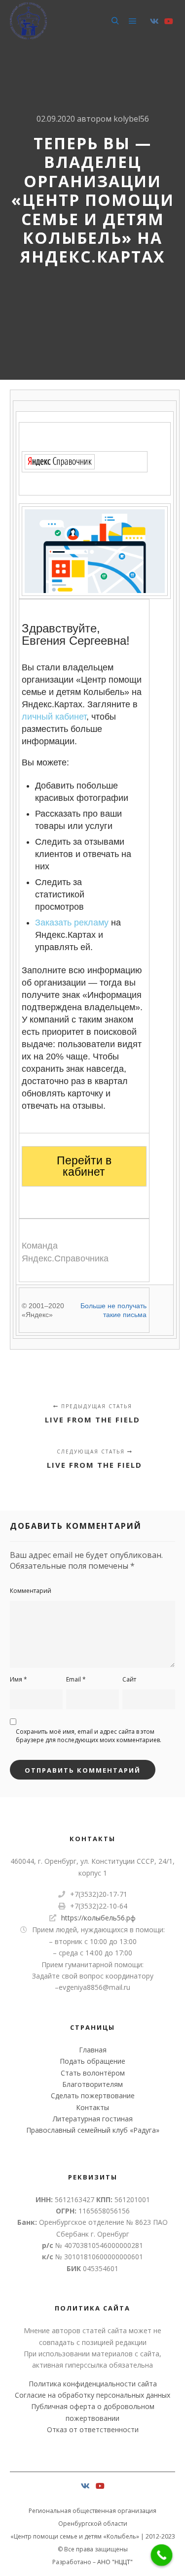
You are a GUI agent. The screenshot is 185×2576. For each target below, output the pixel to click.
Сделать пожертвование (93, 2096)
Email (76, 1679)
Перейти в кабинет (84, 1166)
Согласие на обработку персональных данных (92, 2395)
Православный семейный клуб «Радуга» (93, 2130)
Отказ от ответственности (93, 2429)
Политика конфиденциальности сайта (93, 2384)
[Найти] (115, 21)
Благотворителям (92, 2084)
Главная (93, 2050)
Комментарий (31, 1591)
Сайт (129, 1679)
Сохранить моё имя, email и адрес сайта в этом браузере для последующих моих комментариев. (89, 1736)
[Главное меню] (133, 21)
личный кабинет (54, 717)
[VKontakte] (154, 21)
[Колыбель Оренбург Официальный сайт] (28, 21)
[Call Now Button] (162, 2555)
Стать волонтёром (93, 2073)
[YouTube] (169, 21)
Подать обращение (92, 2061)
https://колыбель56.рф (98, 1918)
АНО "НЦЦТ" (115, 2562)
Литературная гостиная (93, 2119)
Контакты (92, 2107)
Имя (18, 1679)
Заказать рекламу (72, 923)
